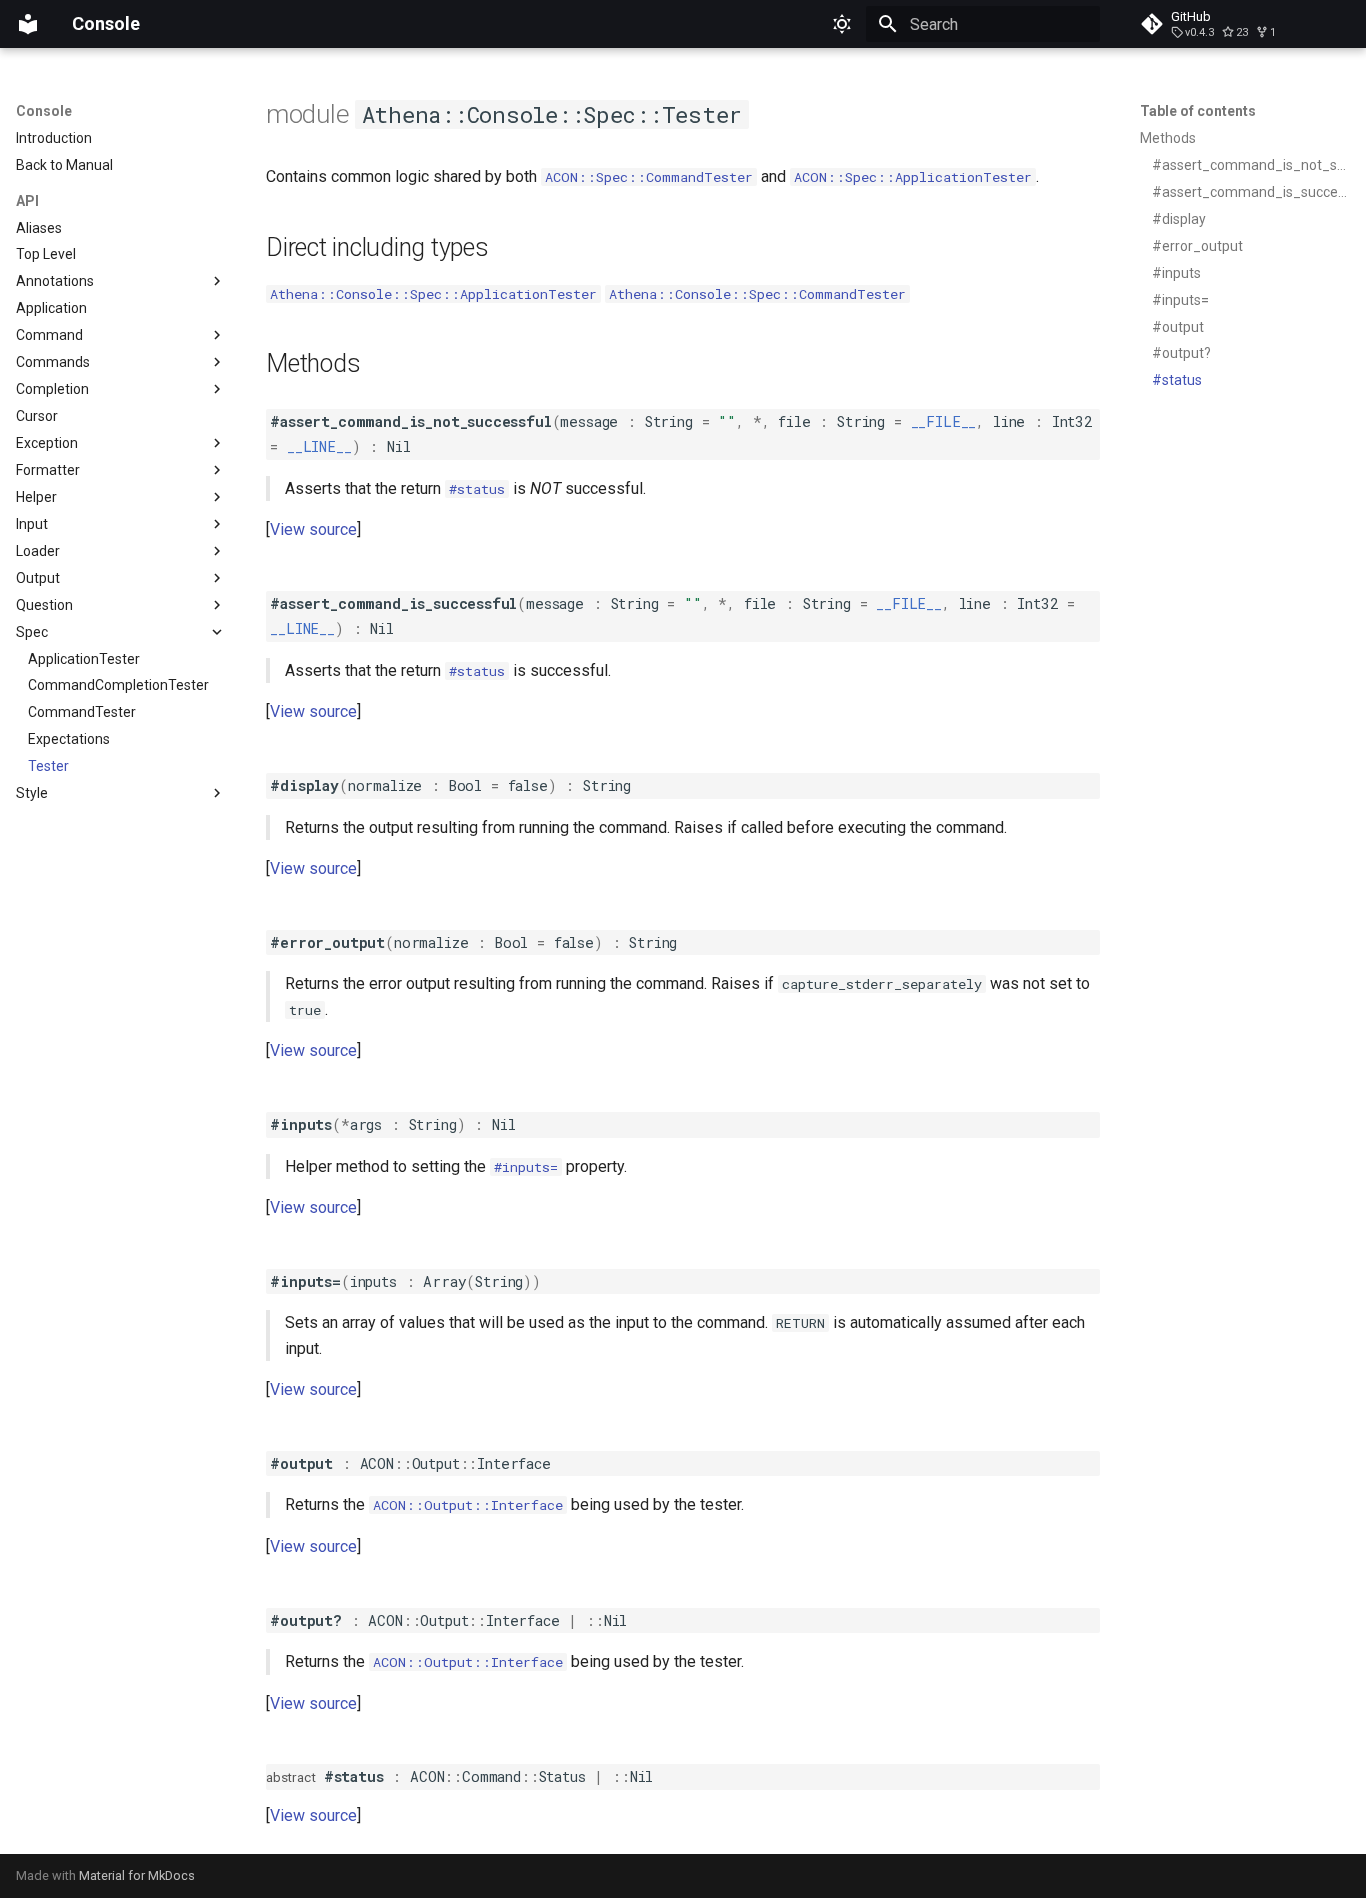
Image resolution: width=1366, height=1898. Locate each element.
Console (44, 111)
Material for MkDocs (137, 1875)
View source (313, 529)
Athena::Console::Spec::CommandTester (757, 294)
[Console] (28, 24)
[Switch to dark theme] (842, 24)
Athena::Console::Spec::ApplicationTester (433, 294)
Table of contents (1198, 111)
